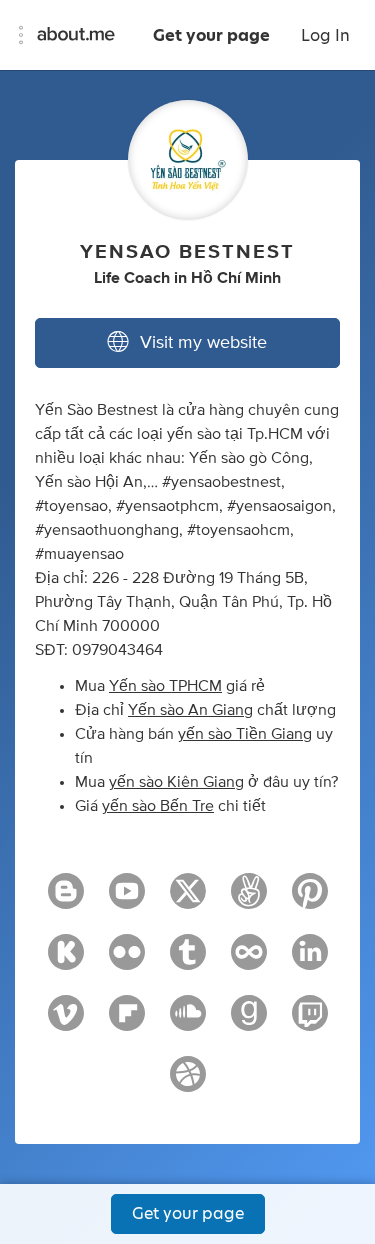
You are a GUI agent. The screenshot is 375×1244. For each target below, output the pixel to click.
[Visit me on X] (188, 900)
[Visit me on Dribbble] (188, 1083)
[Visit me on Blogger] (66, 900)
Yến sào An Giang (190, 710)
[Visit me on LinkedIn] (310, 961)
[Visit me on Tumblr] (188, 961)
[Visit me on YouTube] (127, 900)
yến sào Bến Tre (158, 806)
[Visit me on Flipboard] (127, 1022)
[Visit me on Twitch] (310, 1022)
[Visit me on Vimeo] (66, 1022)
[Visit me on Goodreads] (249, 1022)
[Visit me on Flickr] (127, 961)
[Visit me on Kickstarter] (66, 961)
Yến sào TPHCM (165, 686)
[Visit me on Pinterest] (310, 900)
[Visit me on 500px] (249, 961)
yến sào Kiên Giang (176, 782)
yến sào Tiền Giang (245, 734)
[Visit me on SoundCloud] (188, 1022)
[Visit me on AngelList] (249, 900)
